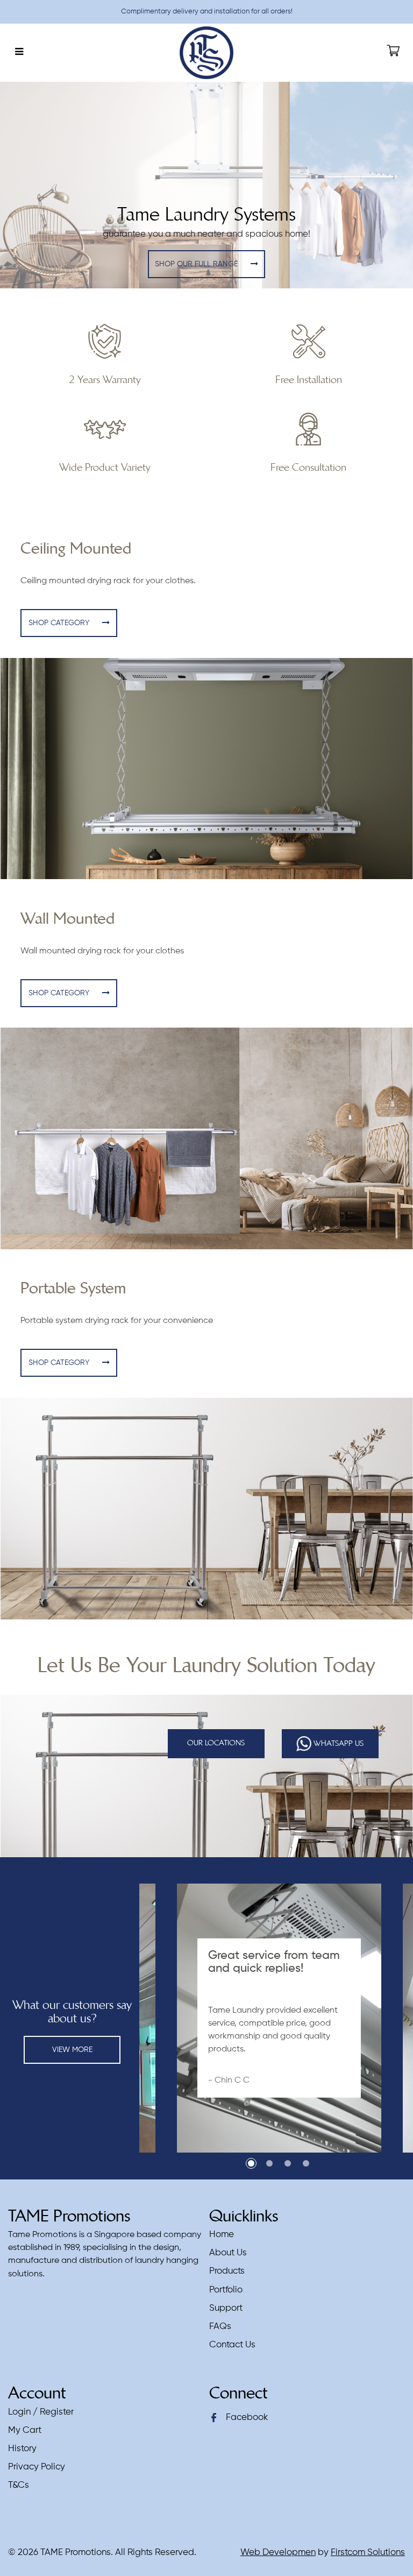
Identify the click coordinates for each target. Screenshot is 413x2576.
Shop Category (60, 623)
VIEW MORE (72, 2050)
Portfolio (226, 2290)
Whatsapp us (337, 1743)
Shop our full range (197, 264)
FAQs (220, 2327)
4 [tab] (306, 2163)
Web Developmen (278, 2553)
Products (227, 2271)
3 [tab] (288, 2163)
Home (222, 2235)
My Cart (25, 2430)
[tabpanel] (279, 2018)
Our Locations (216, 1743)
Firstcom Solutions (368, 2553)
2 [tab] (269, 2163)
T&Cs (19, 2485)
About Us (228, 2253)
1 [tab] (251, 2163)
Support (226, 2308)
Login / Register (41, 2412)
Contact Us (232, 2345)
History (22, 2449)
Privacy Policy (37, 2467)
